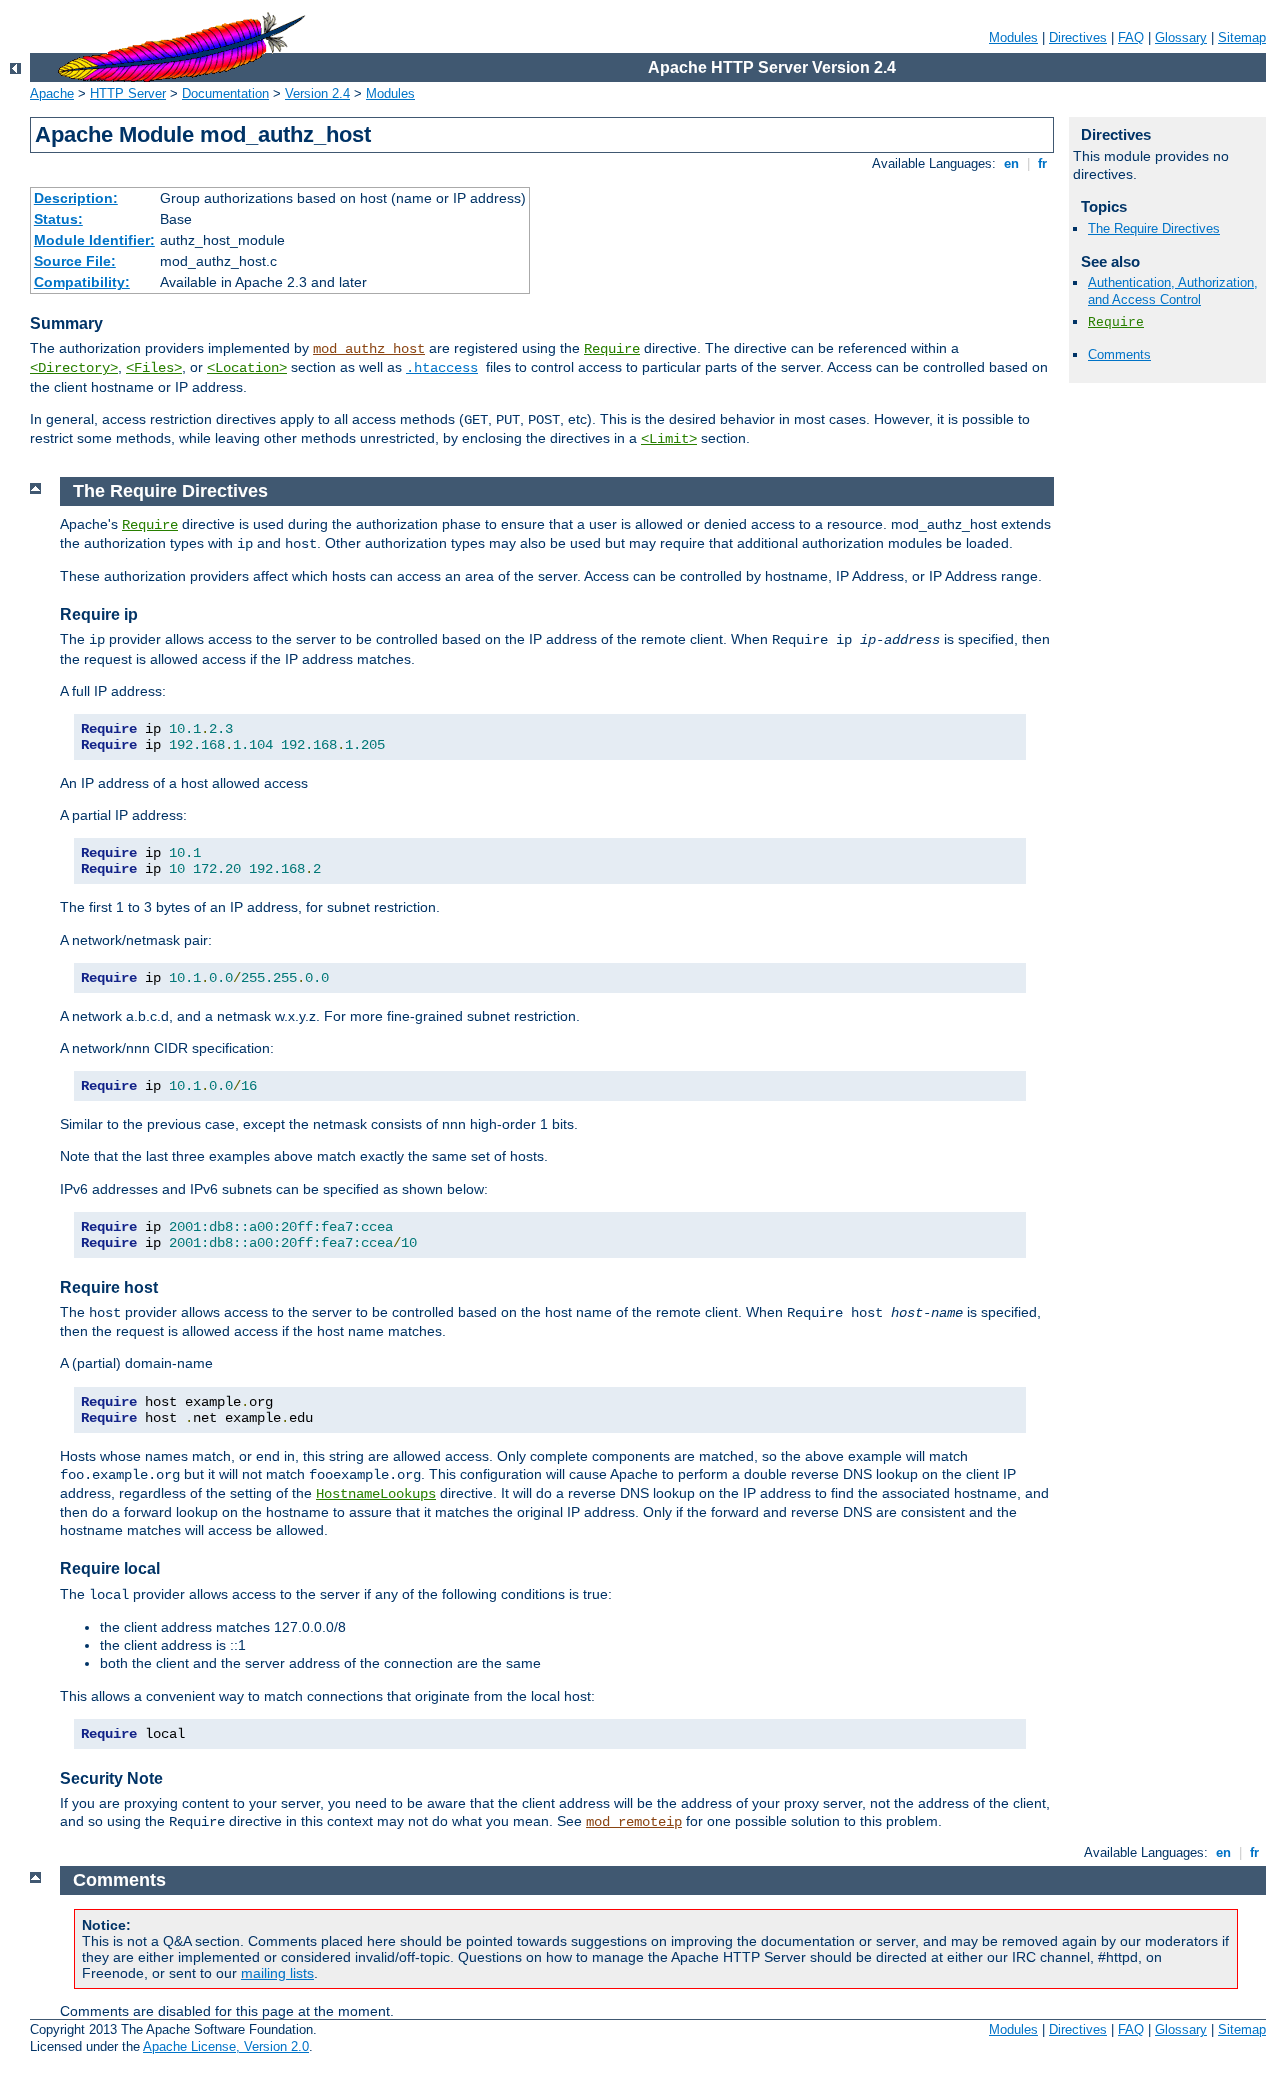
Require (612, 349)
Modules (1013, 37)
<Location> (247, 368)
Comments (1119, 354)
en (1011, 163)
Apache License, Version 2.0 (226, 2046)
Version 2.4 (317, 93)
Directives (1078, 37)
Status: (58, 219)
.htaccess (442, 368)
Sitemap (1242, 37)
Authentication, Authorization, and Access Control (1173, 291)
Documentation (225, 93)
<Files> (154, 368)
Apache (52, 93)
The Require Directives (1154, 228)
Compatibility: (82, 282)
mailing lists (277, 1973)
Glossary (1181, 37)
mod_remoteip (634, 1822)
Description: (76, 198)
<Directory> (74, 368)
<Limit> (669, 439)
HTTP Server (128, 93)
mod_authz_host (369, 349)
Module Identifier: (94, 240)
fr (1042, 163)
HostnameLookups (376, 1494)
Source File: (75, 261)
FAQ (1131, 37)
